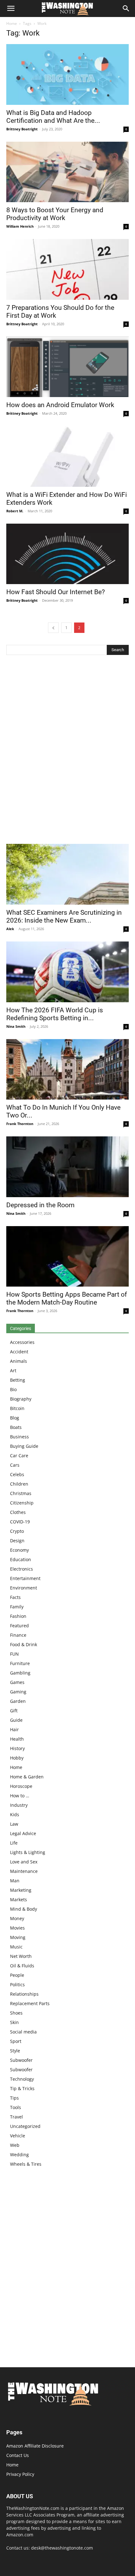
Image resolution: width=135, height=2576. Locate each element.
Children (19, 1484)
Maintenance (24, 1871)
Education (21, 1559)
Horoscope (21, 1786)
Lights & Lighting (28, 1852)
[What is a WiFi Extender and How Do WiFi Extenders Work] (67, 456)
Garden (18, 1701)
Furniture (20, 1663)
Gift (14, 1711)
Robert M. (15, 511)
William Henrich (20, 226)
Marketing (21, 1890)
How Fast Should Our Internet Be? (56, 592)
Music (16, 1947)
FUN (14, 1654)
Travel (16, 2117)
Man (15, 1881)
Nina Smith (16, 1026)
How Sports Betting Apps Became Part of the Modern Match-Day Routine (67, 1298)
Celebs (17, 1474)
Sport (16, 2041)
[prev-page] (53, 628)
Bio (13, 1389)
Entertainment (25, 1578)
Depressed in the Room (40, 1205)
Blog (15, 1418)
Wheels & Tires (26, 2164)
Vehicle (18, 2136)
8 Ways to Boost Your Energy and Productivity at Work (55, 214)
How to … (20, 1796)
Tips (14, 2098)
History (17, 1748)
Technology (22, 2079)
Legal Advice (23, 1833)
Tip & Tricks (22, 2088)
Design (17, 1541)
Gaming (18, 1692)
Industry (19, 1805)
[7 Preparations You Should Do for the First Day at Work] (67, 269)
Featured (19, 1626)
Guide (16, 1720)
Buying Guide (24, 1446)
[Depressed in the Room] (67, 1167)
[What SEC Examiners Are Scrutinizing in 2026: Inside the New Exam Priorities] (67, 874)
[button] (11, 9)
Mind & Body (24, 1909)
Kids (15, 1814)
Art (13, 1370)
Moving (18, 1937)
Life (14, 1843)
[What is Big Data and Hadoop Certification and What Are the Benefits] (67, 74)
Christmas (21, 1493)
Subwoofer (21, 2060)
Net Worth (21, 1956)
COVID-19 (20, 1522)
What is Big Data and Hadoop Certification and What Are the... (53, 117)
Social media (23, 2032)
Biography (21, 1399)
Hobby (17, 1758)
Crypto (17, 1531)
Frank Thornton (20, 1124)
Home (12, 23)
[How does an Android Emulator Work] (67, 367)
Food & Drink (24, 1644)
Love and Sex (24, 1862)
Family (17, 1607)
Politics (17, 1985)
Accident (19, 1352)
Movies (17, 1928)
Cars (15, 1465)
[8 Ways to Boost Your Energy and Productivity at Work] (67, 172)
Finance (18, 1635)
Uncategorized (25, 2126)
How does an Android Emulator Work (60, 405)
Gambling (20, 1673)
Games (17, 1682)
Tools (16, 2107)
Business (19, 1437)
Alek (10, 929)
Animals (19, 1361)
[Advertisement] (67, 751)
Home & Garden (27, 1777)
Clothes (18, 1512)
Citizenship (22, 1503)
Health (17, 1739)
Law (14, 1824)
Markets (19, 1899)
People (17, 1975)
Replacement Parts (30, 2003)
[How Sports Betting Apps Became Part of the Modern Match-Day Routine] (67, 1257)
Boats (16, 1427)
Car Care (19, 1456)
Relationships (24, 1994)
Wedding (19, 2155)
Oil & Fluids (22, 1966)
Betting (18, 1380)
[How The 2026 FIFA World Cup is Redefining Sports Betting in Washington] (67, 972)
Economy (19, 1550)
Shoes (16, 2013)
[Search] (126, 9)
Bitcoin (17, 1408)
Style (15, 2051)
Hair (14, 1729)
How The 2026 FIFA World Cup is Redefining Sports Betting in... (55, 1014)
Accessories (22, 1342)
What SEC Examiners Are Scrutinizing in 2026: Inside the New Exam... (64, 916)
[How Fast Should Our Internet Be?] (67, 554)
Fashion (18, 1616)
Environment (24, 1588)
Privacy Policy (20, 2474)
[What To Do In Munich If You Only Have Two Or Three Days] (67, 1069)
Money (17, 1918)
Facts (15, 1597)
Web (15, 2145)
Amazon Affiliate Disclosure (35, 2446)
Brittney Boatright (22, 129)
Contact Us (18, 2455)
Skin (14, 2022)
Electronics (22, 1569)
